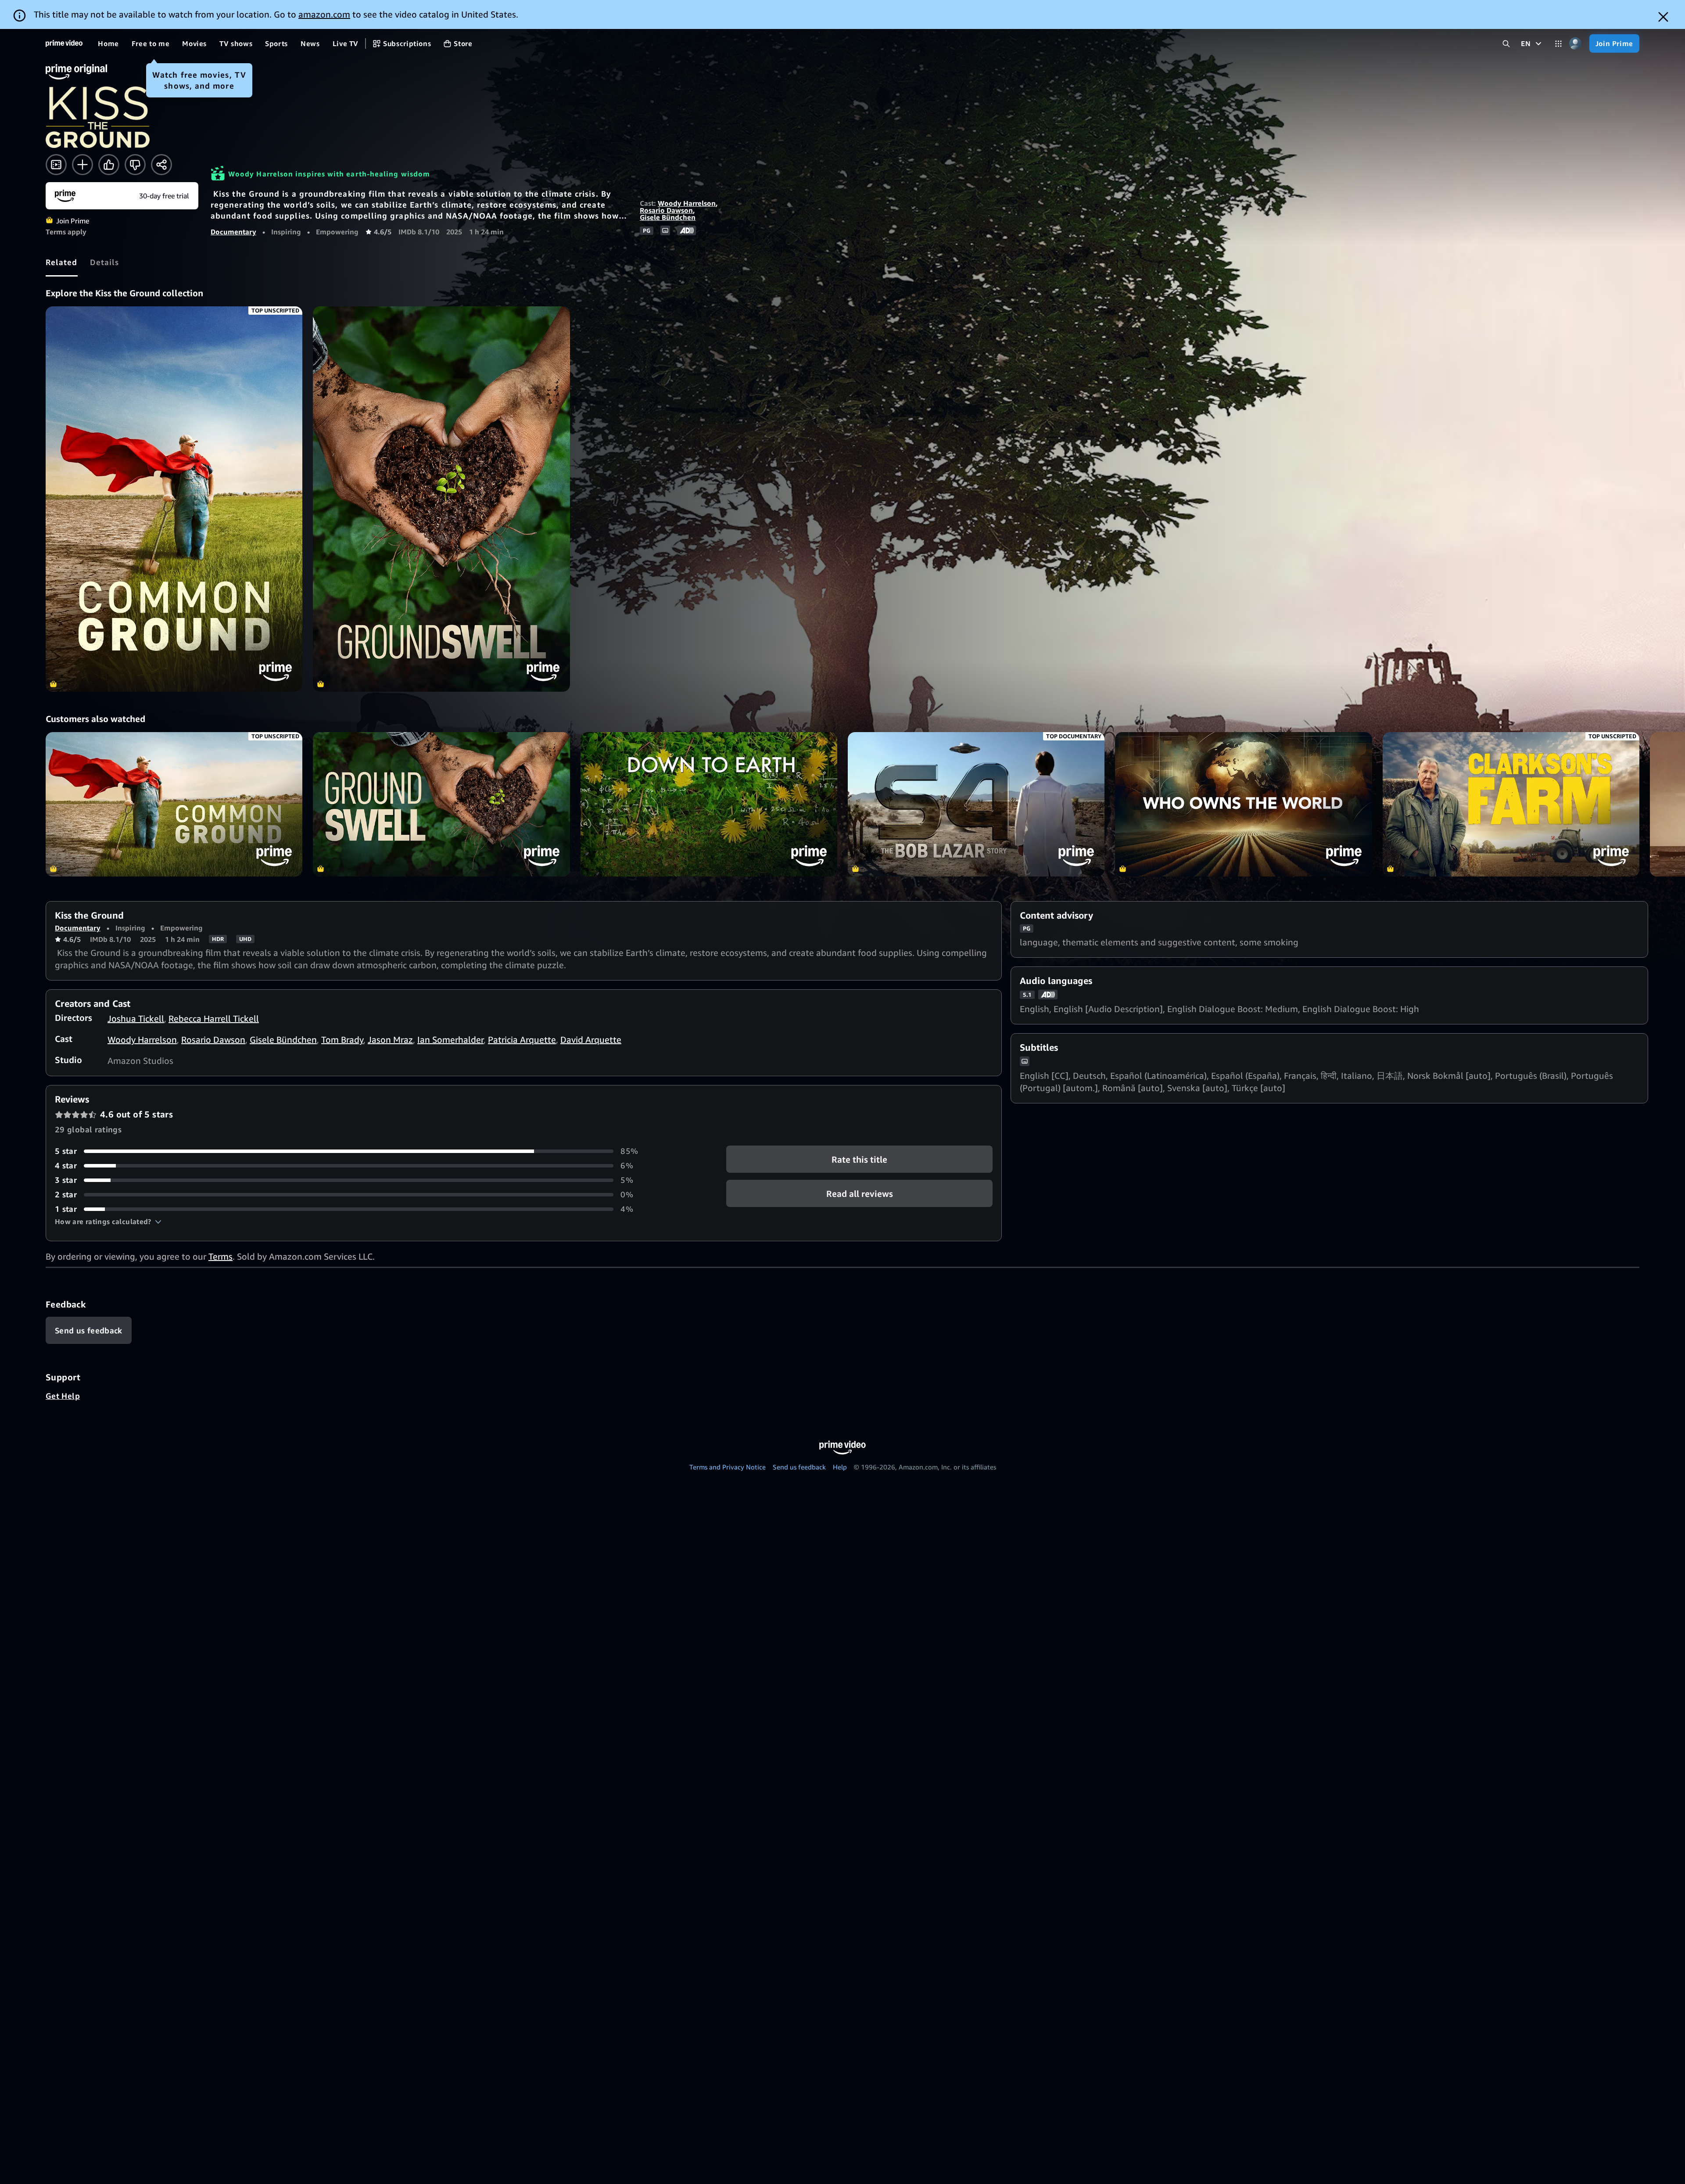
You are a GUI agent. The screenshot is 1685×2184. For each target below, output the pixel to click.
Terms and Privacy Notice (728, 1467)
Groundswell (441, 804)
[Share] (161, 165)
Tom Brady (342, 1040)
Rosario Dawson (666, 210)
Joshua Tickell (136, 1018)
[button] (108, 1221)
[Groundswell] (441, 499)
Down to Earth (709, 804)
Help (840, 1467)
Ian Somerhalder (450, 1040)
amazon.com (324, 14)
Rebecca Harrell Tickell (214, 1018)
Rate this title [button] (859, 1159)
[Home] (64, 43)
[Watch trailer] (56, 165)
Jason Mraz (390, 1040)
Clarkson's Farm (1511, 804)
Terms (220, 1256)
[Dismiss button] (1663, 17)
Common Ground (174, 804)
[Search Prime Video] (1506, 44)
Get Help (63, 1396)
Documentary (233, 232)
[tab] (62, 262)
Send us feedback (799, 1467)
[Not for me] (135, 165)
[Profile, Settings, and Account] (1576, 44)
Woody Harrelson (687, 203)
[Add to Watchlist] (82, 165)
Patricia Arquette (522, 1040)
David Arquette (591, 1040)
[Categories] (1558, 44)
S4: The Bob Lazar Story (976, 804)
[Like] (109, 165)
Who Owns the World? (1243, 804)
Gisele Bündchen (668, 217)
